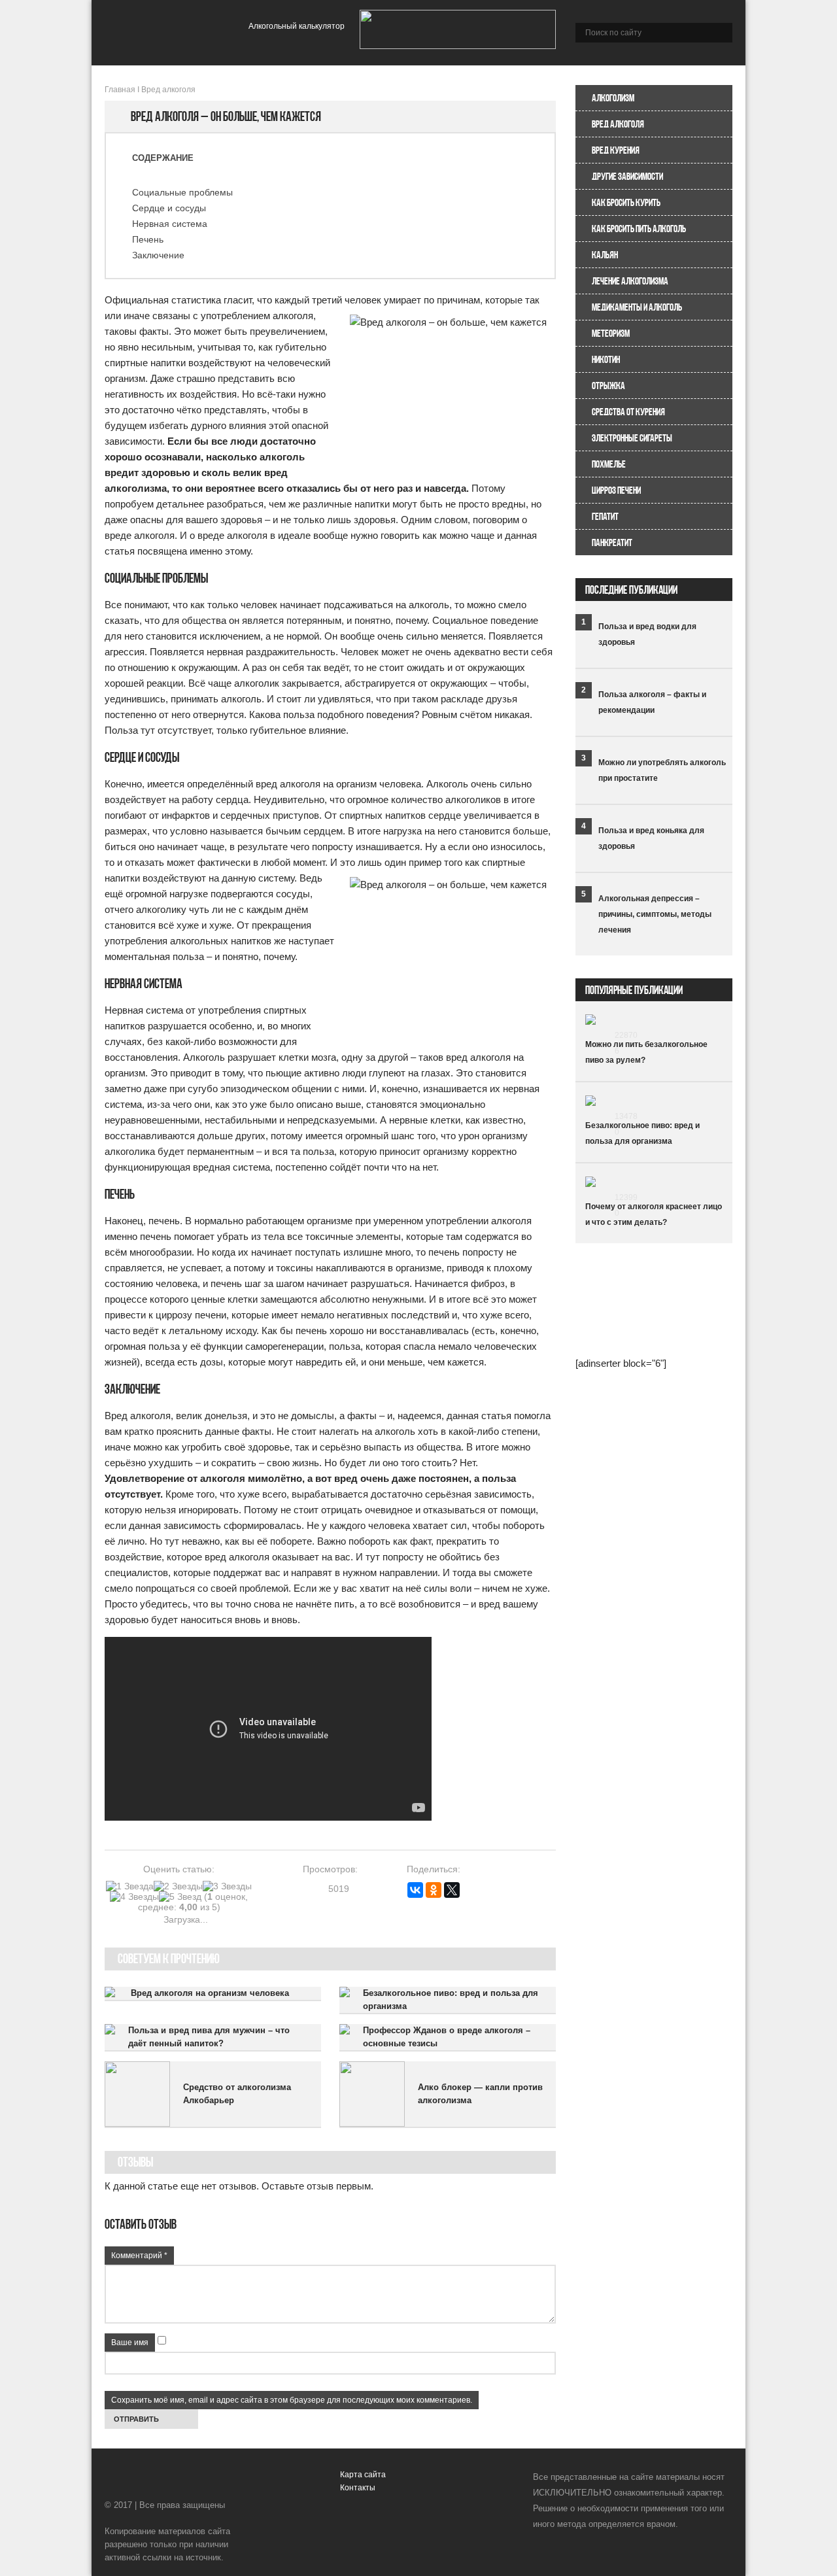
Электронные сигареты (632, 438)
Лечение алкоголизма (630, 281)
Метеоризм (611, 333)
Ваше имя (130, 2343)
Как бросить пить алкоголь (639, 229)
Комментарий (139, 2256)
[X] (452, 1890)
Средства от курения (628, 412)
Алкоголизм (613, 98)
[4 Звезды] (134, 1897)
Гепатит (605, 516)
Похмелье (609, 464)
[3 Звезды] (227, 1886)
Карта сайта (363, 2475)
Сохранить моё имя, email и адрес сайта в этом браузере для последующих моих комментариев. (292, 2400)
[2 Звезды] (178, 1886)
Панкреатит (612, 542)
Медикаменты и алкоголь (637, 307)
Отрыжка (608, 386)
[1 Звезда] (130, 1886)
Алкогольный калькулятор (297, 26)
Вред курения (616, 150)
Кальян (605, 255)
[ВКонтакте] (415, 1890)
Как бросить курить (626, 202)
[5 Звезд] (180, 1897)
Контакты (358, 2488)
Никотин (606, 359)
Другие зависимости (627, 176)
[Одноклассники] (434, 1890)
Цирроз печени (616, 490)
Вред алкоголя (618, 124)
